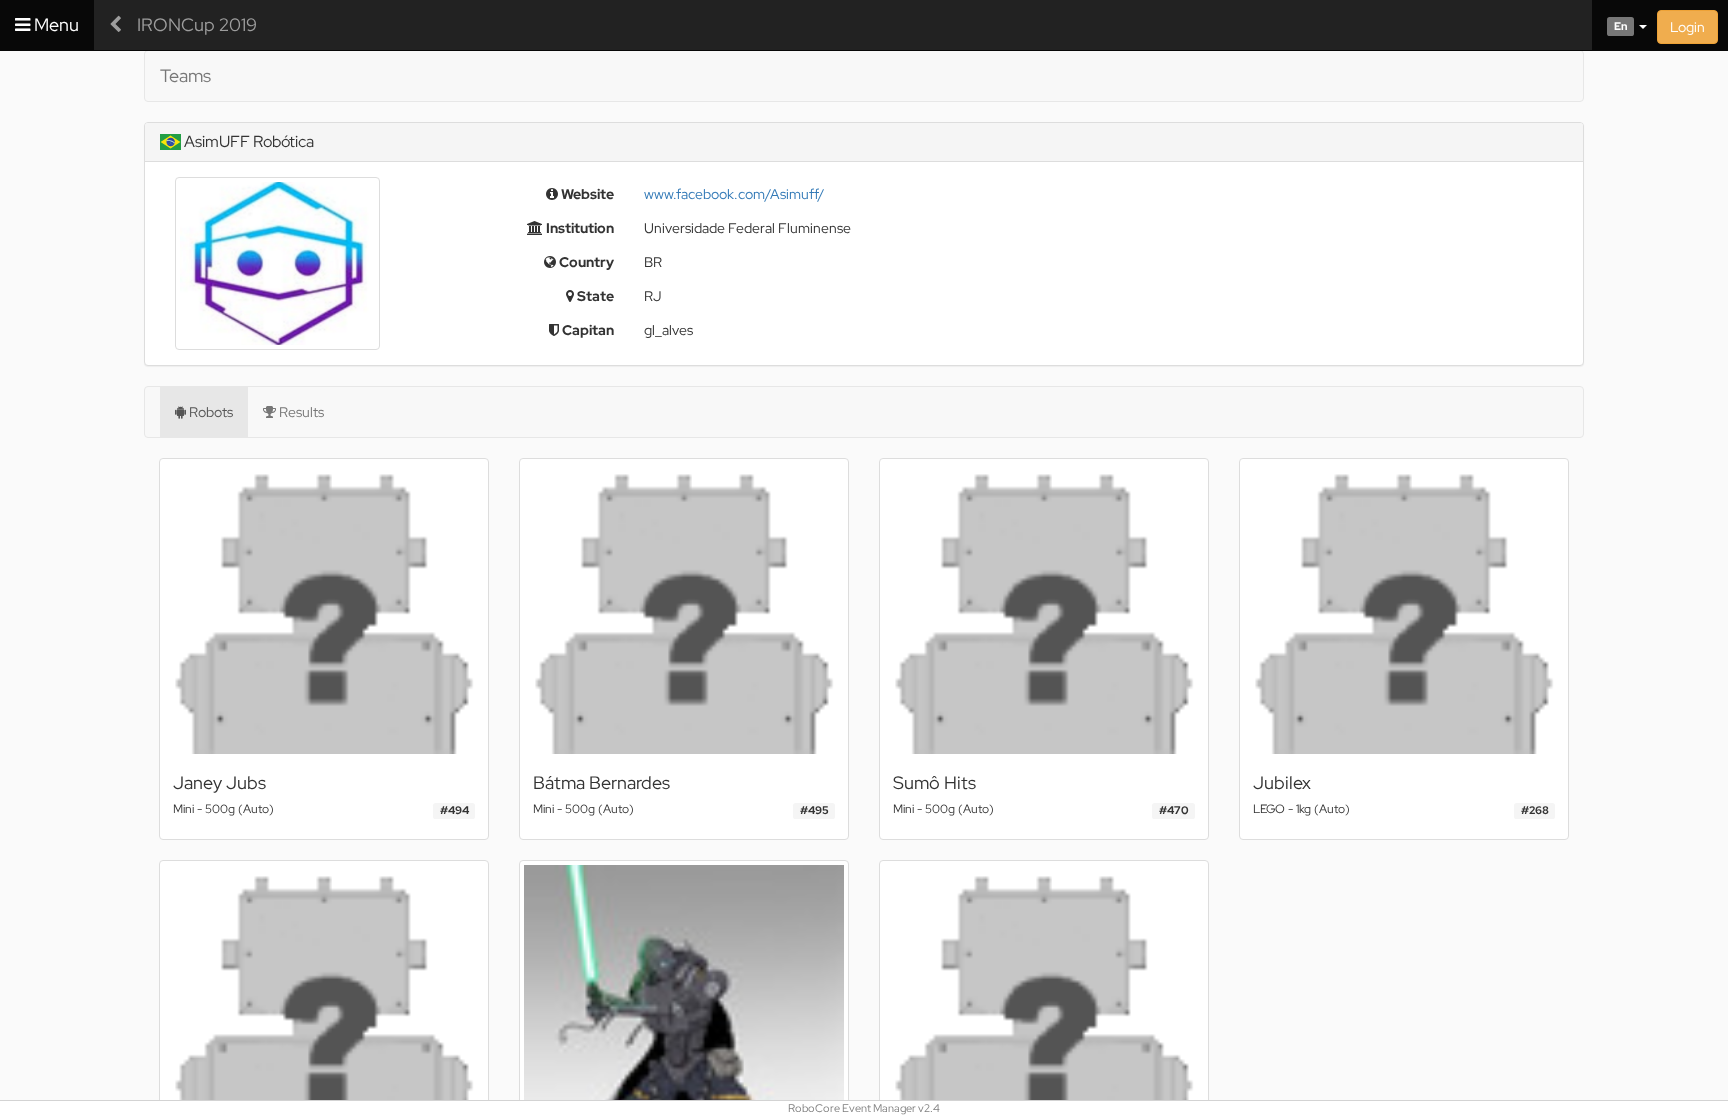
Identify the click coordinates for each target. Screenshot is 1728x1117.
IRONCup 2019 (197, 24)
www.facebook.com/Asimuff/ (734, 194)
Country (585, 262)
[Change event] (115, 25)
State (594, 296)
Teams (185, 75)
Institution (578, 228)
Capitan (586, 330)
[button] (1619, 25)
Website (586, 194)
